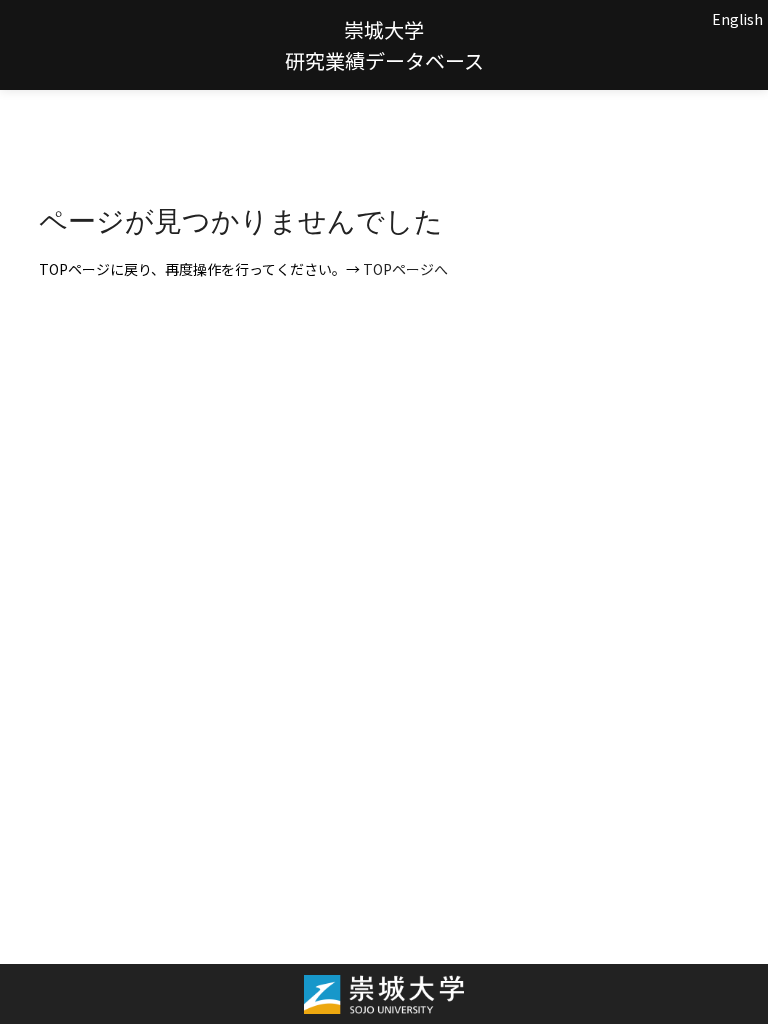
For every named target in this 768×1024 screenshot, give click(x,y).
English (737, 19)
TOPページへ (405, 269)
